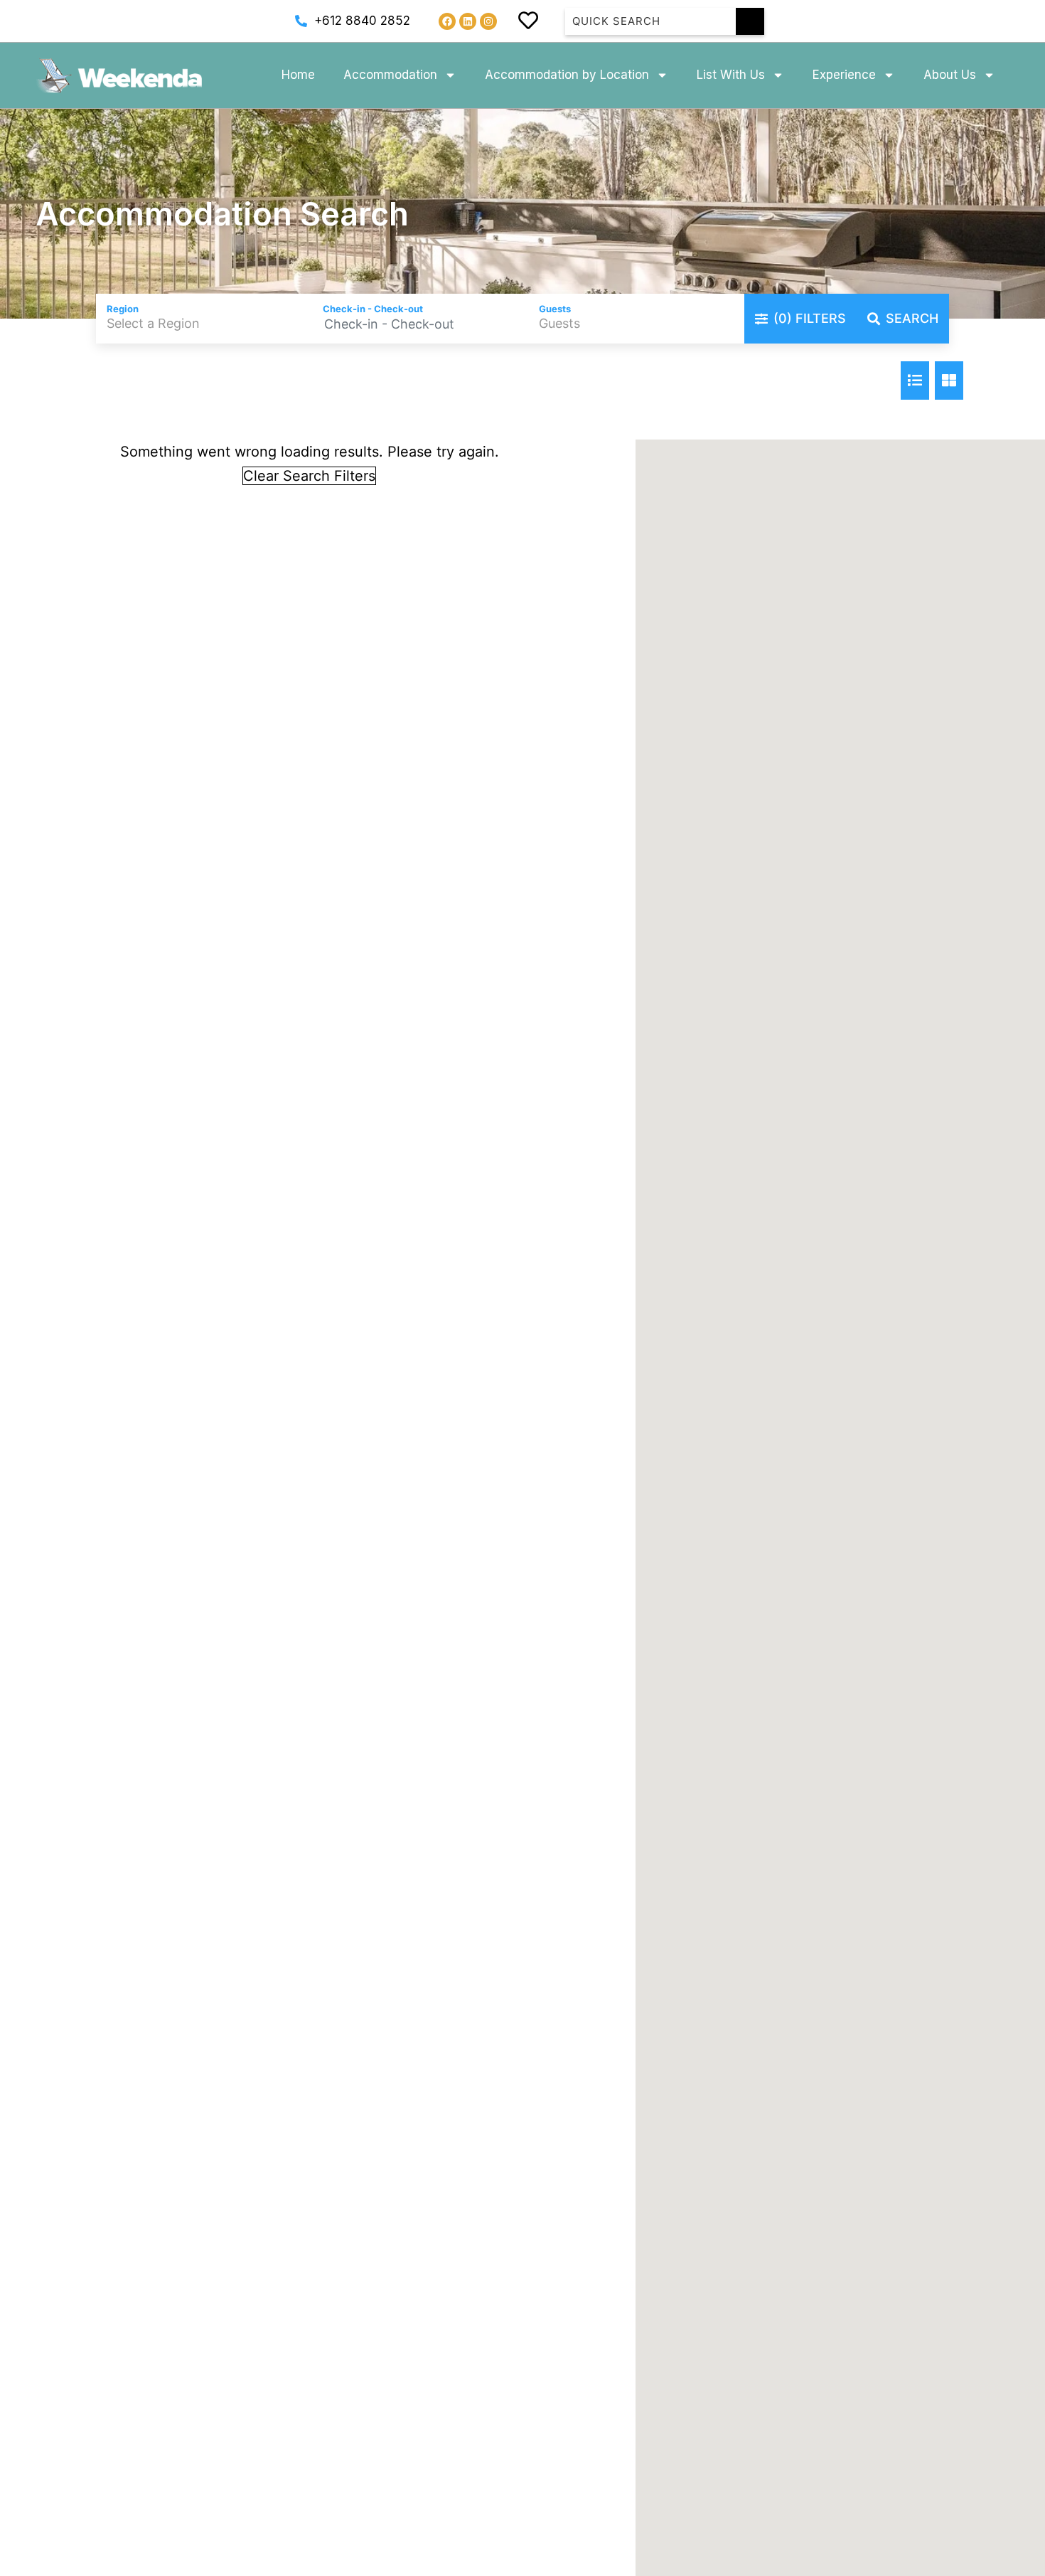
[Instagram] (488, 21)
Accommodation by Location (567, 75)
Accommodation (390, 75)
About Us (950, 75)
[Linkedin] (468, 21)
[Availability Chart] (915, 380)
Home (298, 75)
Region (123, 309)
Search (912, 318)
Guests (555, 309)
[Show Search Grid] (949, 380)
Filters (810, 318)
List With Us (731, 75)
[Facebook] (447, 21)
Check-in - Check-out (373, 309)
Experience (844, 75)
